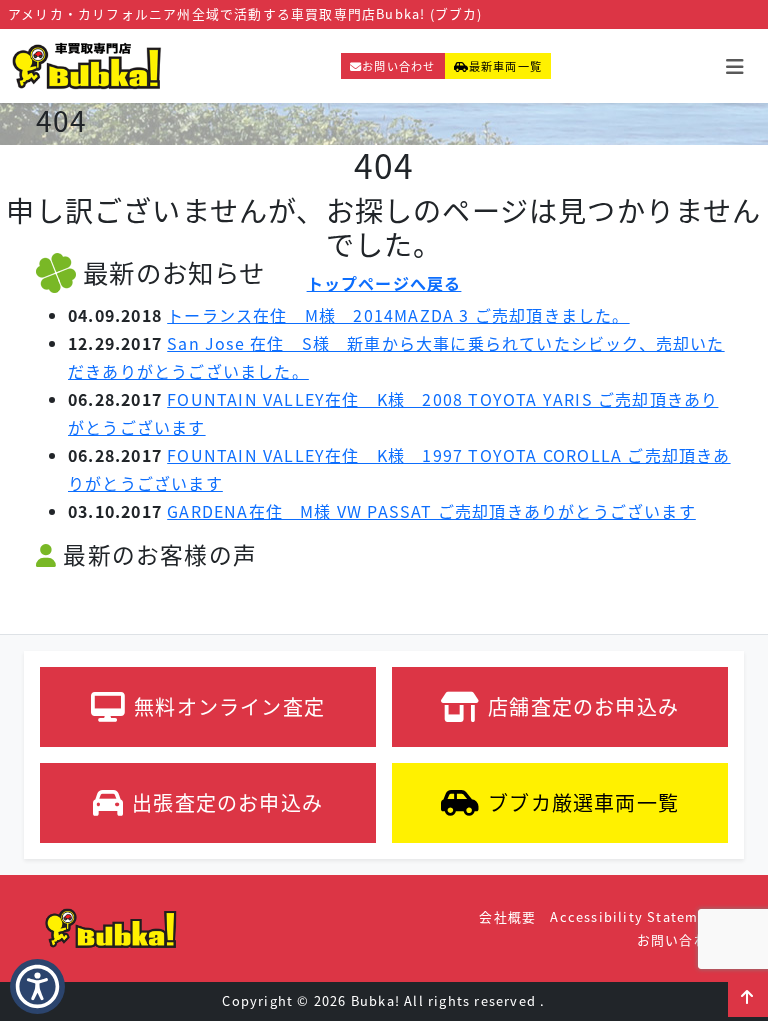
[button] (748, 997)
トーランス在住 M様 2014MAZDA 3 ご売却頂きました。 (398, 315)
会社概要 (507, 916)
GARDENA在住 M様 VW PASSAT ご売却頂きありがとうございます (431, 511)
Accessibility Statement (636, 916)
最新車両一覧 (505, 66)
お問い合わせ (398, 66)
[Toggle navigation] (735, 66)
